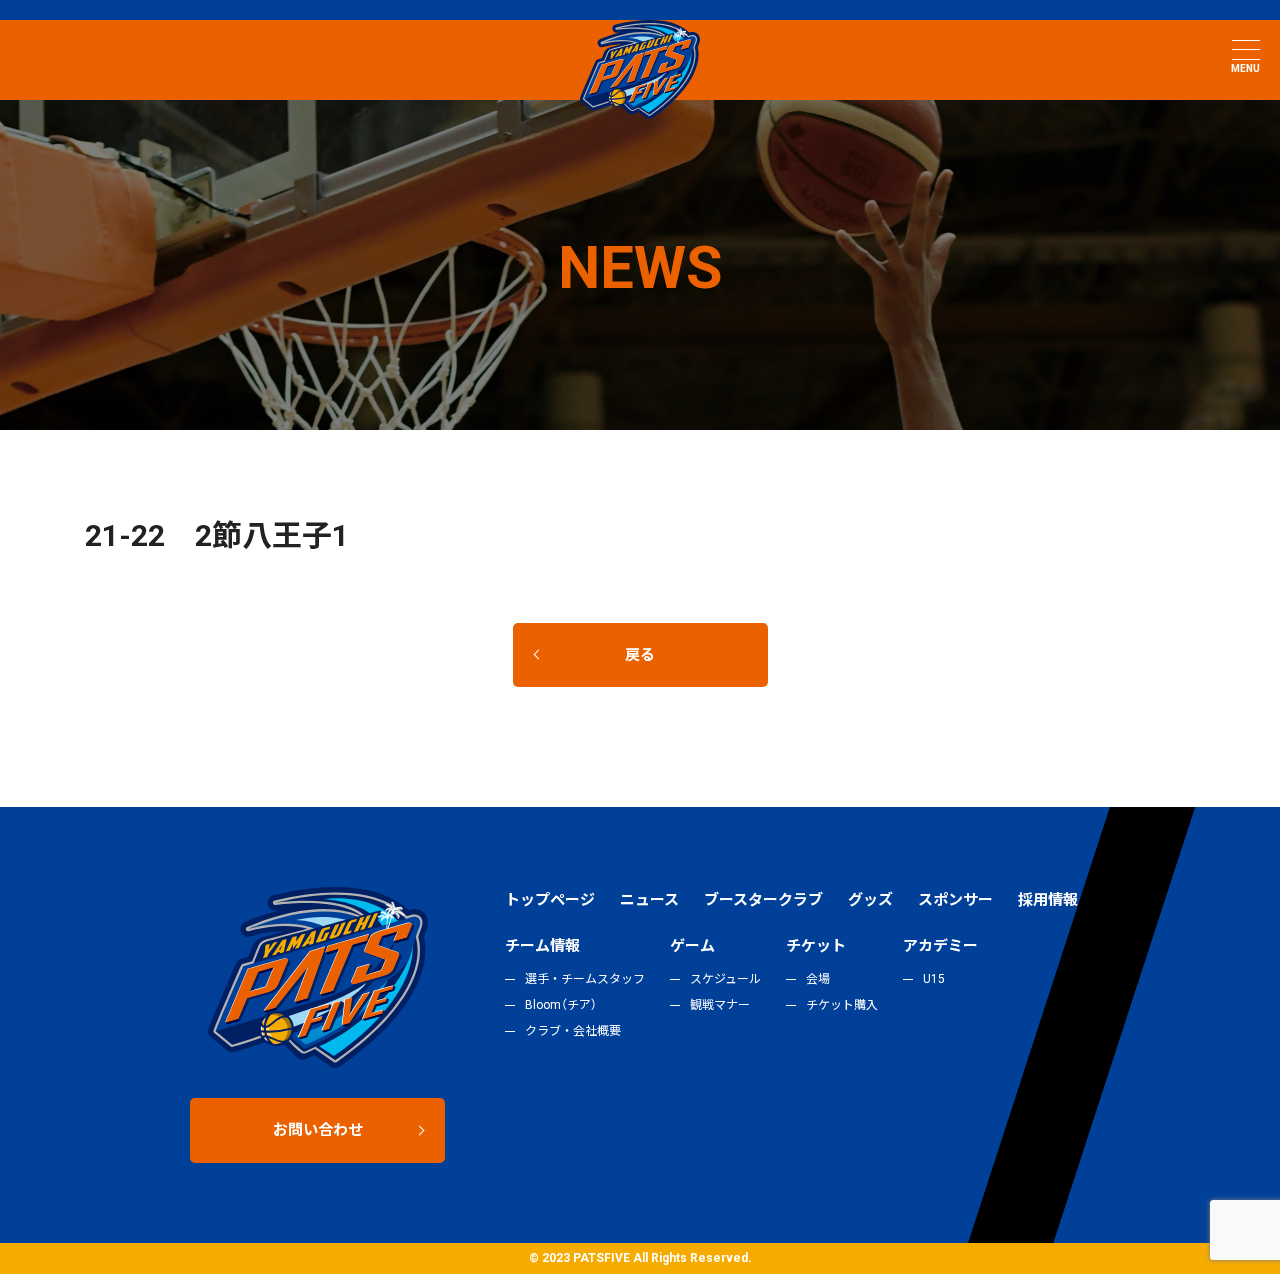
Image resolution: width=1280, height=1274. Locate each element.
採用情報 (1048, 900)
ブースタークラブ (763, 900)
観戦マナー (720, 1005)
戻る (640, 655)
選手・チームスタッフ (585, 979)
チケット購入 (842, 1005)
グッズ (870, 900)
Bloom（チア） (561, 1005)
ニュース (649, 900)
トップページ (550, 900)
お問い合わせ (318, 1130)
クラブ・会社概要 (573, 1031)
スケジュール (725, 979)
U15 (934, 979)
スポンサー (955, 900)
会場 (818, 979)
